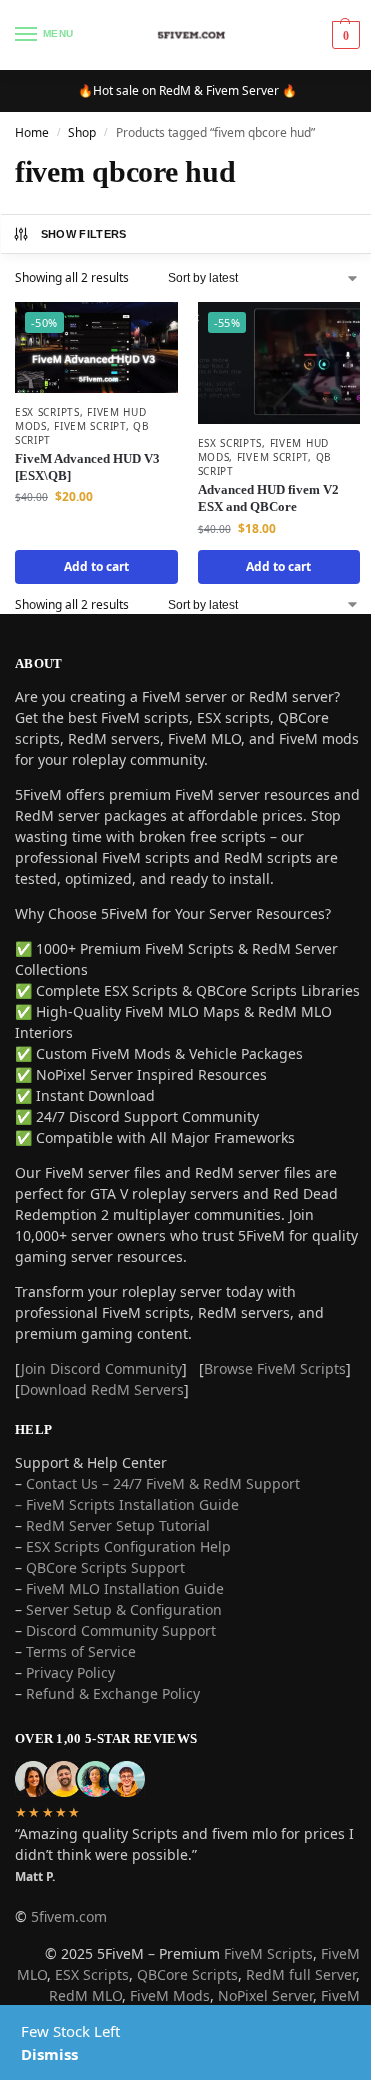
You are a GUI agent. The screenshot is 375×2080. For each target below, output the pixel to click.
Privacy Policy (70, 1687)
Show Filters (84, 234)
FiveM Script (89, 422)
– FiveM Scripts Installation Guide (127, 1519)
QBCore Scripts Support (105, 1582)
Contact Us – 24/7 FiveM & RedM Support (163, 1498)
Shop (82, 132)
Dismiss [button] (49, 2054)
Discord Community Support (121, 1645)
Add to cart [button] (92, 560)
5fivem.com (69, 1931)
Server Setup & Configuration (122, 1624)
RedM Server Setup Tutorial (118, 1540)
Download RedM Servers (157, 1404)
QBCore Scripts (221, 1989)
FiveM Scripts (253, 1968)
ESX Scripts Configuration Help (128, 1561)
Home (32, 132)
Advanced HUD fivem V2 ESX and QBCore (260, 492)
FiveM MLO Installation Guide (125, 1603)
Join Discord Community (101, 1383)
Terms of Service (81, 1666)
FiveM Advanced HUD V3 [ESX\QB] (87, 463)
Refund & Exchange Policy (113, 1708)
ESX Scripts (47, 408)
